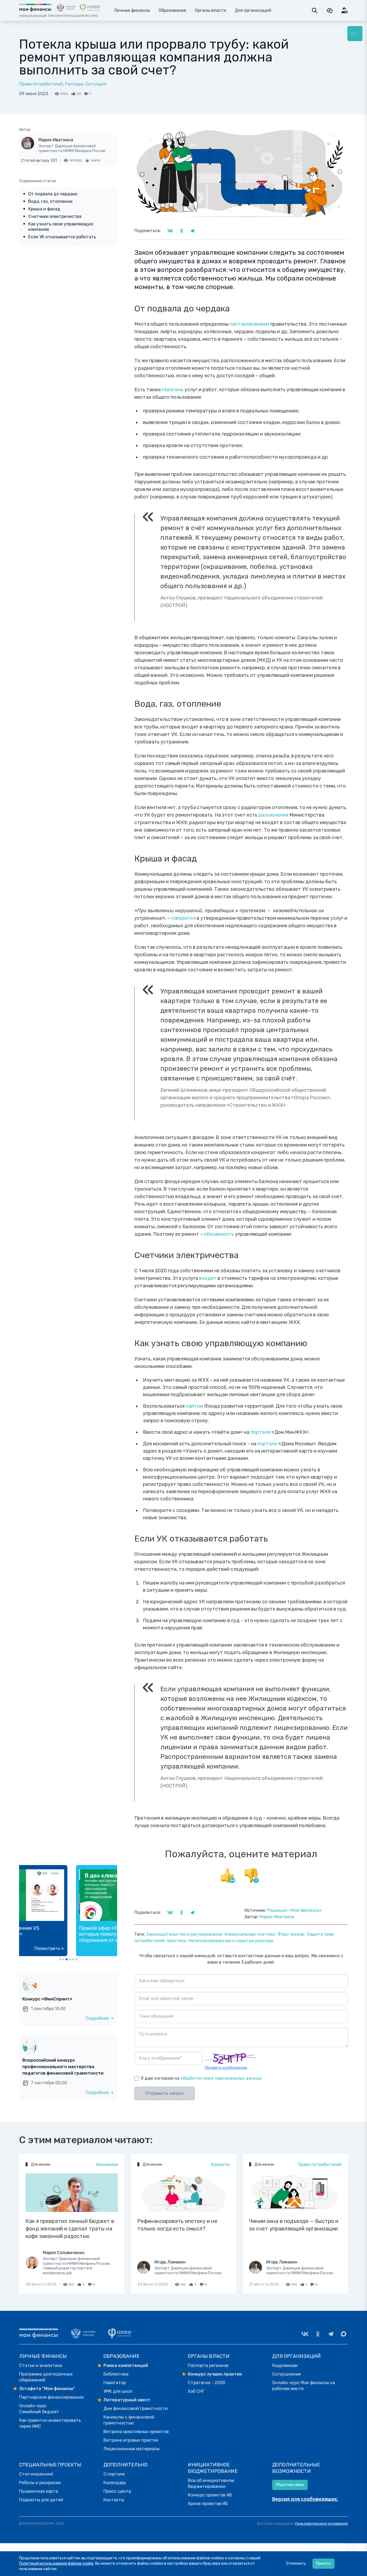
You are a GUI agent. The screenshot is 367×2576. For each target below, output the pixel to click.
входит (208, 1278)
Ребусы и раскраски (40, 2483)
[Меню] (355, 34)
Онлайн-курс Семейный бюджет (39, 2409)
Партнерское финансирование (51, 2397)
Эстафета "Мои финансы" (47, 2389)
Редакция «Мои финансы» (295, 1910)
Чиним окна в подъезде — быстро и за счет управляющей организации (294, 2225)
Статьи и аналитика (41, 2365)
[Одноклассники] (318, 2334)
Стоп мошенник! (36, 2474)
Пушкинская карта (39, 2491)
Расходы (74, 84)
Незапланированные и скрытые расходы (231, 1941)
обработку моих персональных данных (221, 2078)
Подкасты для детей (41, 2500)
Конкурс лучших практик (215, 2374)
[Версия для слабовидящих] (330, 10)
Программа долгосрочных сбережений (46, 2377)
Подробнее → (100, 2018)
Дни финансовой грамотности (136, 2408)
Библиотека (116, 2374)
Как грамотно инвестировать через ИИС (50, 2423)
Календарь (115, 2483)
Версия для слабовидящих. (305, 2499)
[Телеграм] (331, 2334)
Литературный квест (127, 2400)
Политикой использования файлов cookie (56, 2564)
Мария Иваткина (56, 140)
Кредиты (220, 2164)
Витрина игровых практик (131, 2440)
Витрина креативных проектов (136, 2432)
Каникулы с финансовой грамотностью (129, 2420)
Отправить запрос (165, 2093)
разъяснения (273, 815)
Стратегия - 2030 (206, 2383)
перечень (172, 390)
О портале (114, 2474)
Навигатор (115, 2383)
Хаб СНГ (196, 2391)
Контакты (114, 2500)
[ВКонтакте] (305, 2334)
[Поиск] (315, 10)
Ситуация (96, 84)
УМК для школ (118, 2391)
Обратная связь (290, 2485)
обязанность (219, 1234)
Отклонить (296, 2564)
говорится (183, 918)
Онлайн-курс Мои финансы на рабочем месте (304, 2386)
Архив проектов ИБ (208, 2504)
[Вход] (345, 10)
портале (260, 1432)
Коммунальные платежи (250, 1934)
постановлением (249, 324)
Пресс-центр (117, 2491)
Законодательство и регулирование (184, 1934)
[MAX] (344, 2334)
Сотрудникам (287, 2374)
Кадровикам (285, 2365)
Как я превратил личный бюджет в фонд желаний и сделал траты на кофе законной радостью (70, 2229)
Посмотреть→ (99, 1948)
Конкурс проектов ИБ (210, 2495)
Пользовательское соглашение (321, 2523)
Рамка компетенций (126, 2365)
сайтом (194, 1406)
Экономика (107, 2164)
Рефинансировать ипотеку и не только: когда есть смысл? (177, 2225)
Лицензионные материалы (132, 2449)
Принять (323, 2564)
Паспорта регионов (208, 2365)
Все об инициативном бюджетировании (211, 2483)
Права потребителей (41, 84)
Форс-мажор (291, 1934)
